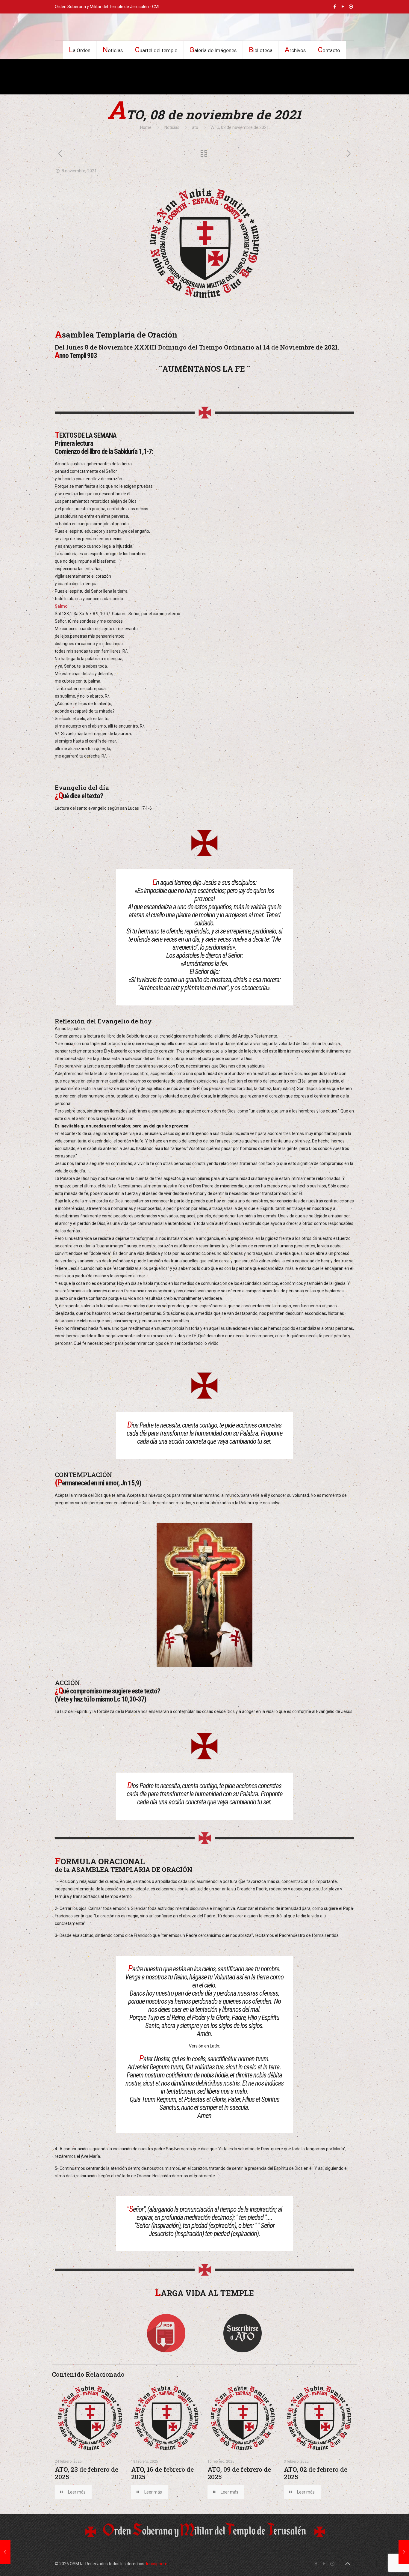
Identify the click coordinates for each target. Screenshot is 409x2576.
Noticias (172, 127)
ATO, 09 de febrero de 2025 (239, 2473)
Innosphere (157, 2564)
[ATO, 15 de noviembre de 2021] (404, 2552)
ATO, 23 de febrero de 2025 (87, 2473)
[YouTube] (343, 7)
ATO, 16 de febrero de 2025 (162, 2473)
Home (146, 127)
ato (195, 127)
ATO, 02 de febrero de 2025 (316, 2473)
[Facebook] (335, 7)
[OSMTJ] (205, 27)
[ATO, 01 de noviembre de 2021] (5, 2552)
